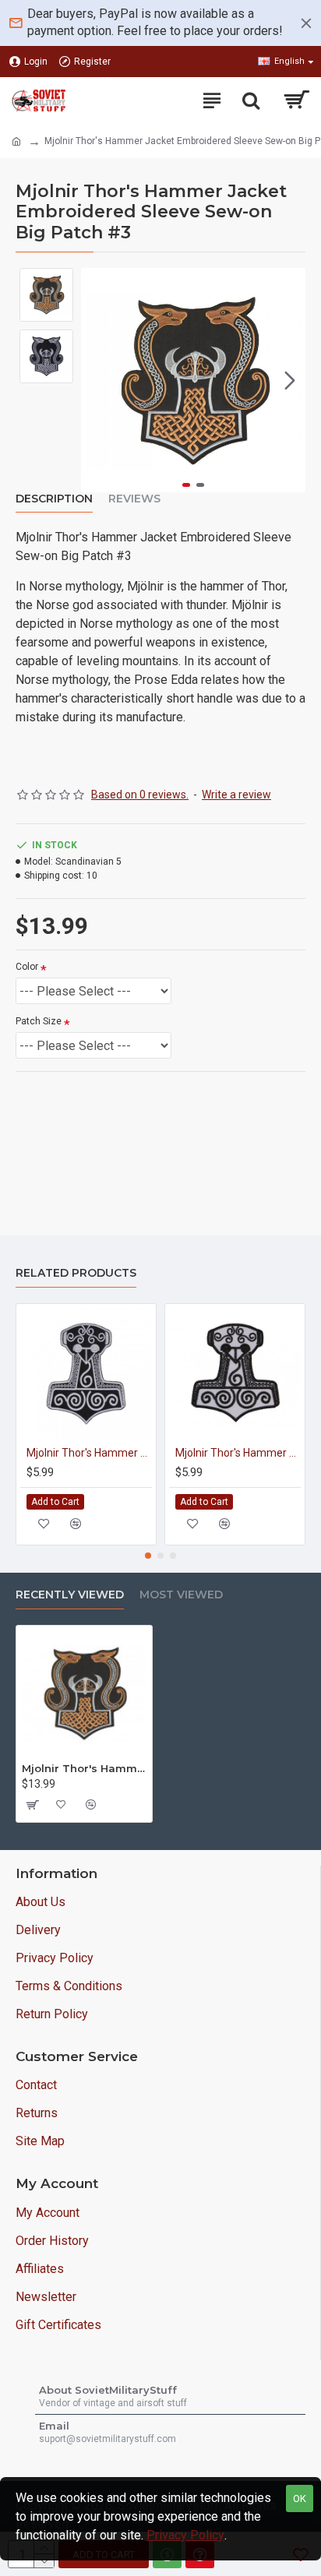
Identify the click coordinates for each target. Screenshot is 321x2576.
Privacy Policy (185, 2535)
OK (300, 2498)
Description (54, 499)
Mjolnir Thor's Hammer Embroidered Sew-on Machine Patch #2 (89, 1453)
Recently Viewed (70, 1595)
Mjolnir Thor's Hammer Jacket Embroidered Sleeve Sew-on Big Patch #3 (84, 1768)
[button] (97, 380)
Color (27, 967)
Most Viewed (181, 1595)
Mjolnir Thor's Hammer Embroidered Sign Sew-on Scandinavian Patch (238, 1453)
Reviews (134, 499)
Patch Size (39, 1021)
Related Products (76, 1273)
